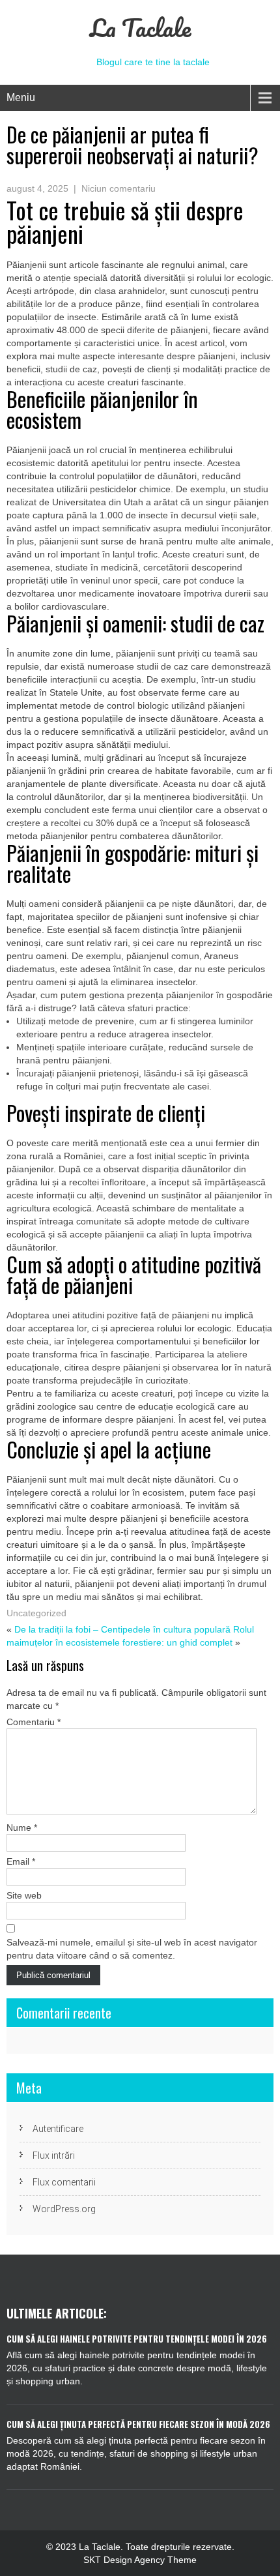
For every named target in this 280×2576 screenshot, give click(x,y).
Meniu (21, 97)
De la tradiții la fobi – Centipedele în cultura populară (122, 1629)
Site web (24, 1895)
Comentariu (34, 1722)
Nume (22, 1828)
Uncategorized (36, 1613)
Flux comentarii (64, 2182)
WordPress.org (64, 2209)
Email (21, 1861)
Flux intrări (54, 2155)
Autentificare (58, 2129)
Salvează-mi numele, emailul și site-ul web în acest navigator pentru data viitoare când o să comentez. (132, 1949)
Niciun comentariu (119, 188)
